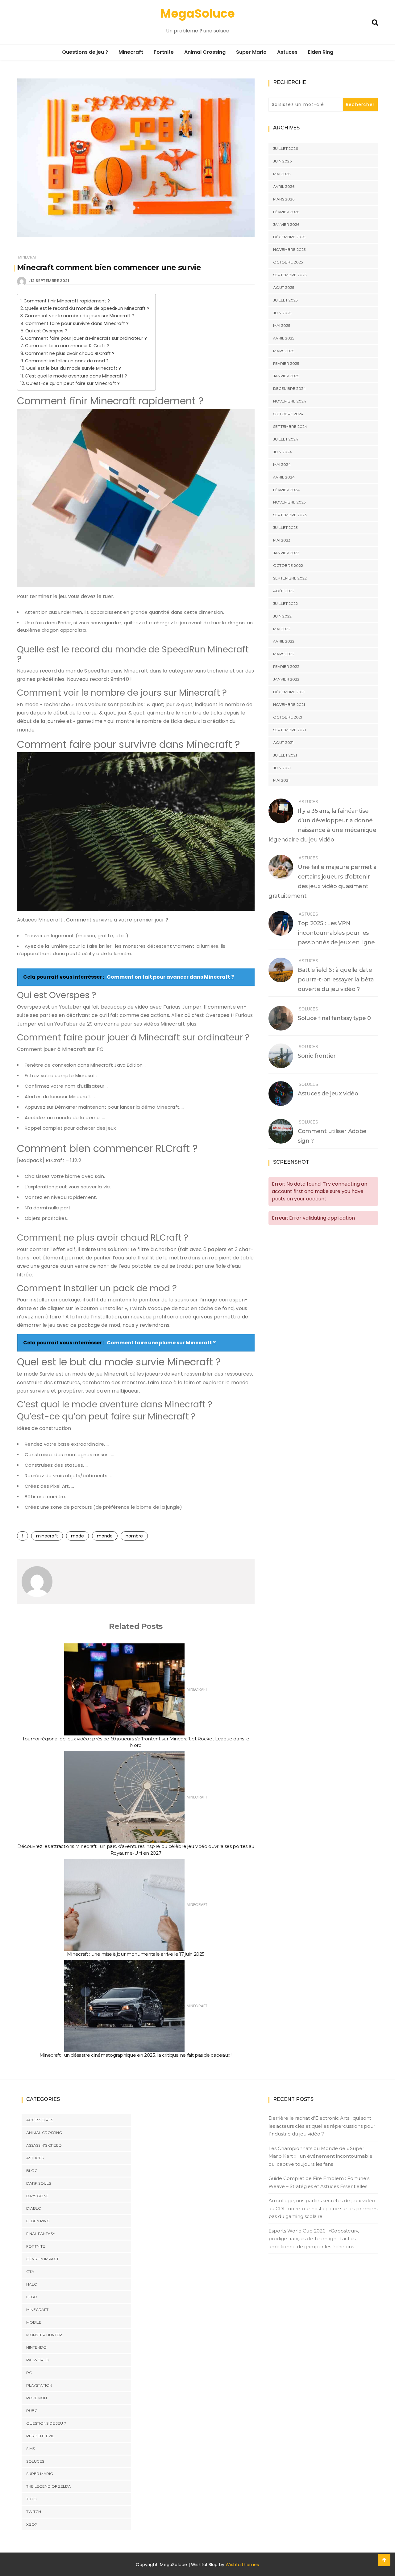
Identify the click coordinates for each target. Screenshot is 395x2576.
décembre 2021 (289, 692)
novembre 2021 (289, 704)
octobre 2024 (288, 414)
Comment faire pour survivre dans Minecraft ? (77, 323)
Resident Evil (40, 2436)
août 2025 (284, 287)
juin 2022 (282, 616)
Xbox (32, 2524)
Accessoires (40, 2120)
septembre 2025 (290, 275)
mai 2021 (281, 780)
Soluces (308, 1009)
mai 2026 (282, 174)
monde (105, 1536)
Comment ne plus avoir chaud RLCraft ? (70, 353)
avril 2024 (284, 477)
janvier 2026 (286, 224)
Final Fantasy (41, 2234)
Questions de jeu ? (85, 52)
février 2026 (286, 212)
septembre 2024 (290, 426)
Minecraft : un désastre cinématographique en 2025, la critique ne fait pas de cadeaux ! (136, 2055)
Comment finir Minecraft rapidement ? (67, 301)
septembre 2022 (290, 578)
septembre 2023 (290, 515)
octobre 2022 (288, 565)
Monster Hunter (44, 2335)
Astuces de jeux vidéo (328, 1094)
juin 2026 (282, 161)
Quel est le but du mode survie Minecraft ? (74, 368)
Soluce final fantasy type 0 (334, 1018)
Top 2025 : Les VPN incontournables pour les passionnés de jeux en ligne (336, 933)
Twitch (34, 2512)
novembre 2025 (289, 249)
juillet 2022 (285, 603)
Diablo (34, 2208)
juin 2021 (282, 768)
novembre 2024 (290, 401)
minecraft (47, 1536)
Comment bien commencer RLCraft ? (67, 346)
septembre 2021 (289, 730)
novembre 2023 (289, 502)
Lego (32, 2297)
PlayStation (39, 2385)
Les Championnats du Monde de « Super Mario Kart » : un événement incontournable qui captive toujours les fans (320, 2156)
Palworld (37, 2360)
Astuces (287, 52)
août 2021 (283, 742)
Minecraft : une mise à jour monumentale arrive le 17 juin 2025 (136, 1954)
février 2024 (286, 490)
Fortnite (164, 52)
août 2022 (284, 591)
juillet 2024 (286, 439)
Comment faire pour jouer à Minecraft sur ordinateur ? (86, 338)
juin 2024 (283, 452)
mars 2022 (284, 654)
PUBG (32, 2411)
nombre (134, 1536)
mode (77, 1536)
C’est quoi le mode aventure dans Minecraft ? (76, 376)
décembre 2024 (289, 388)
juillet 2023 (285, 527)
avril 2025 (284, 338)
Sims (31, 2449)
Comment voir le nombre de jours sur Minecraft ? (80, 316)
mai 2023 (282, 540)
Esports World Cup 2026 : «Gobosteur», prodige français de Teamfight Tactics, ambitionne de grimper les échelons (314, 2239)
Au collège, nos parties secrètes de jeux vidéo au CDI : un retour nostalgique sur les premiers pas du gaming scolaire (323, 2208)
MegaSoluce (198, 13)
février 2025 (286, 363)
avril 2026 (284, 186)
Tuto (31, 2499)
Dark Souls (39, 2183)
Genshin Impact (42, 2259)
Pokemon (37, 2398)
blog (32, 2171)
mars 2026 (284, 199)
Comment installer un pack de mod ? (67, 361)
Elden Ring (321, 52)
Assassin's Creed (44, 2145)
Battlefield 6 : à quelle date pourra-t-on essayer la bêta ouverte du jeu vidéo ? (336, 980)
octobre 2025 (288, 262)
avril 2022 (284, 641)
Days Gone (37, 2196)
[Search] (375, 22)
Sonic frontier (317, 1056)
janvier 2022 (286, 679)
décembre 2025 (289, 237)
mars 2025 (284, 351)
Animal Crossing (205, 52)
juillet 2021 (285, 755)
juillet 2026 (285, 148)
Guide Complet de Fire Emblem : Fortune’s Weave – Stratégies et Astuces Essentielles (319, 2182)
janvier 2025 (286, 376)
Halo (32, 2284)
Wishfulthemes (242, 2565)
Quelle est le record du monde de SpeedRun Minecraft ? (87, 308)
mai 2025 (282, 325)
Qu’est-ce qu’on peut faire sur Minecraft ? (73, 383)
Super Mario (251, 52)
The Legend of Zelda (49, 2486)
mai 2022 (282, 629)
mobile (34, 2322)
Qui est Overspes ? (46, 331)
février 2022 (286, 666)
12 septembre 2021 (50, 281)
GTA (30, 2272)
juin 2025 (282, 313)
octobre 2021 (288, 717)
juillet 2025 (285, 300)
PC (29, 2373)
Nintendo (36, 2347)
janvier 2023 (286, 553)
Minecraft (131, 52)
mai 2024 (282, 464)
